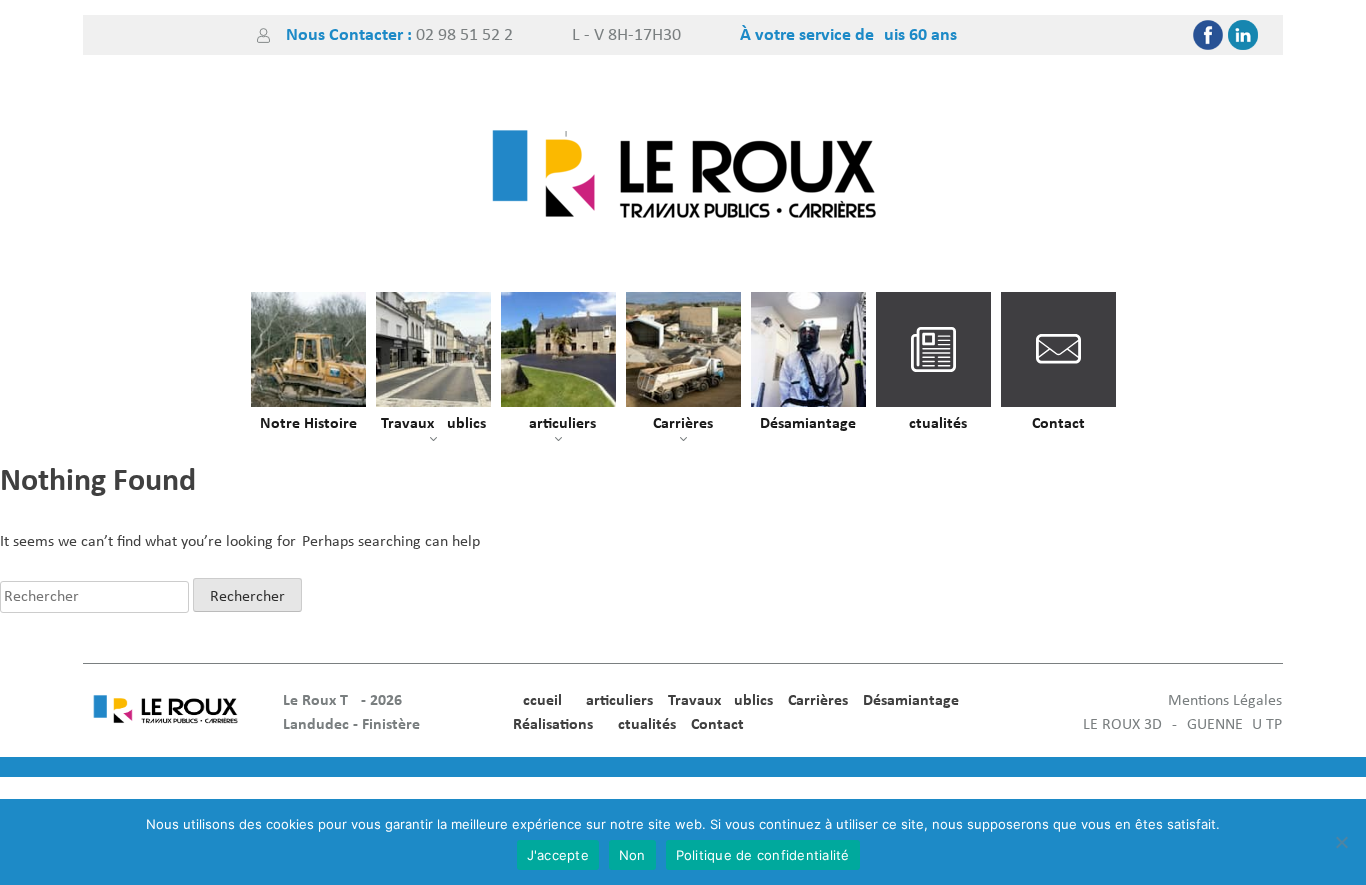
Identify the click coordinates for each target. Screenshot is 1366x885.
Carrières (683, 424)
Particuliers (558, 424)
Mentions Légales (1225, 701)
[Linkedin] (1243, 35)
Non (632, 855)
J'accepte (558, 855)
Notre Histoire (308, 424)
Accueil (537, 701)
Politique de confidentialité (763, 855)
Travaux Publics (433, 424)
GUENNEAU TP (1234, 725)
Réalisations (553, 725)
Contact (1058, 424)
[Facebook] (1208, 35)
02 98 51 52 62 (464, 35)
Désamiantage (808, 424)
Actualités (933, 424)
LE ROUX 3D (1122, 725)
